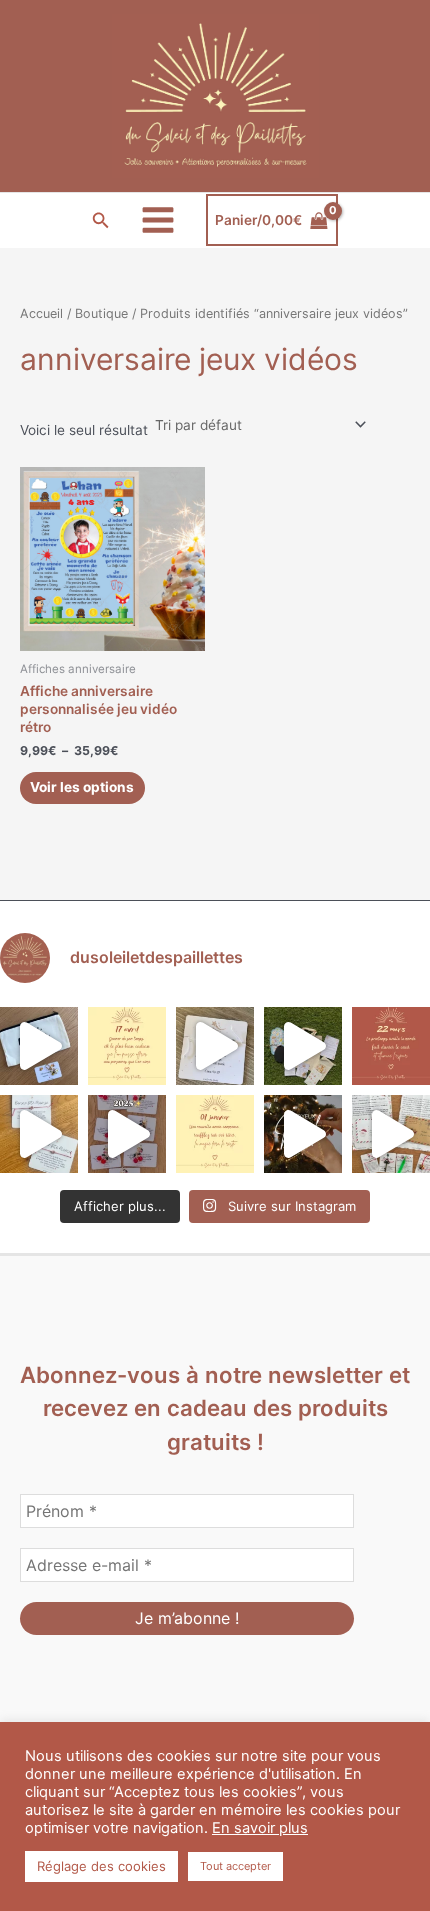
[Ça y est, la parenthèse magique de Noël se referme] (303, 1134)
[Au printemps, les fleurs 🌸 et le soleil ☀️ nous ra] (391, 1046)
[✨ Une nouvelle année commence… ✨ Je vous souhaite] (215, 1134)
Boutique (101, 313)
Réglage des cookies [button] (101, 1866)
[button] (101, 220)
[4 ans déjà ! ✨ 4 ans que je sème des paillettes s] (127, 1134)
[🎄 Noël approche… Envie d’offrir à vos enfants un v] (391, 1134)
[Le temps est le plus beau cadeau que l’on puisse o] (127, 1046)
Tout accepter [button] (235, 1866)
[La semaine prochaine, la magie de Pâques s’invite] (303, 1046)
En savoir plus (260, 1828)
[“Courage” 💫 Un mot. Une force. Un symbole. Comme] (215, 1046)
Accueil (41, 313)
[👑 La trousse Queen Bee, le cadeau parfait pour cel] (39, 1046)
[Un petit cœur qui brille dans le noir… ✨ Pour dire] (39, 1134)
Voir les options (82, 787)
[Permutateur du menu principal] (158, 220)
